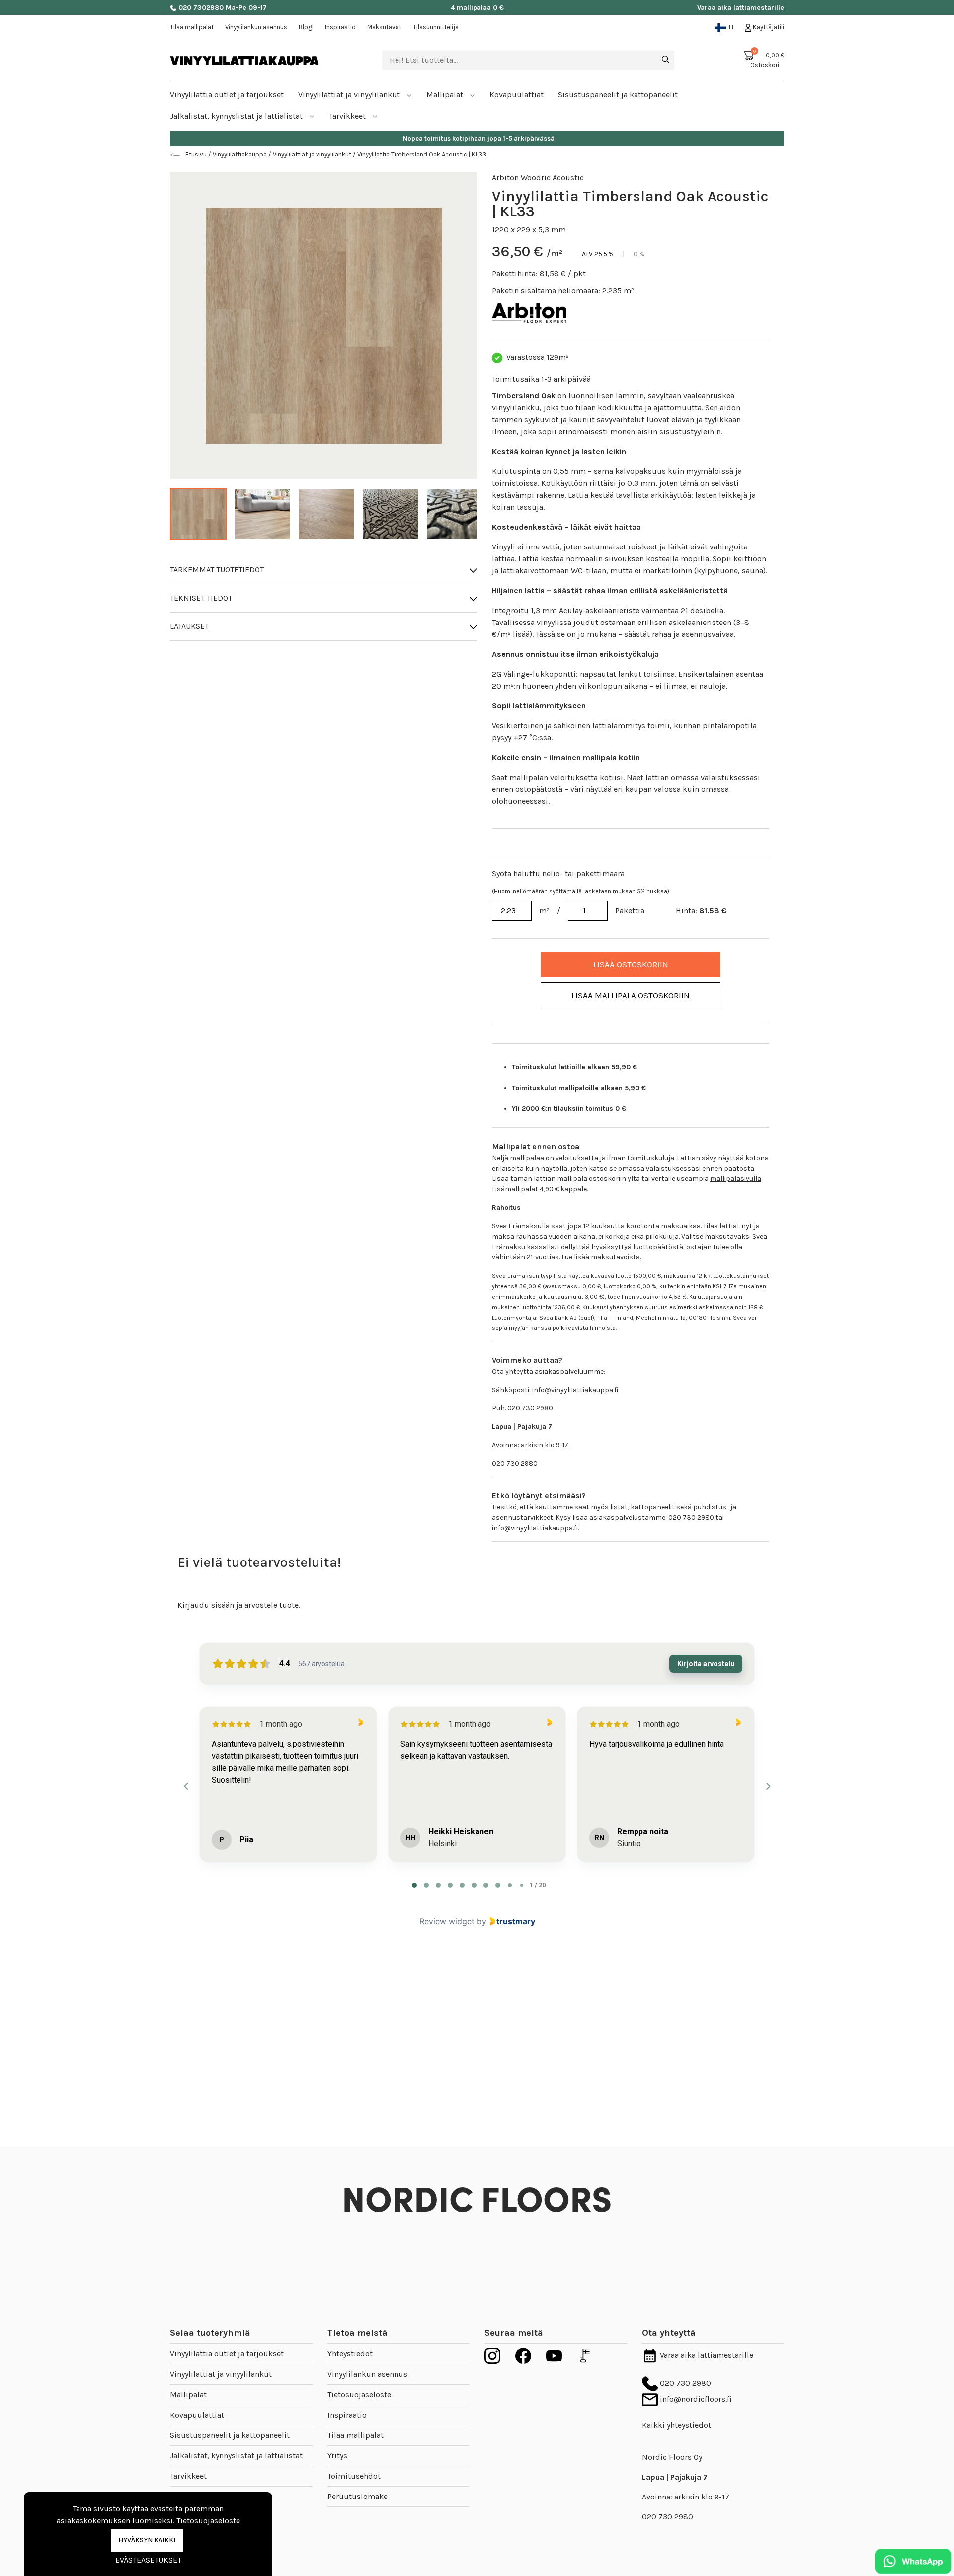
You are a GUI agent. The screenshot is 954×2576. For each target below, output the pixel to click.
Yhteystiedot (350, 2354)
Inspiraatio (340, 27)
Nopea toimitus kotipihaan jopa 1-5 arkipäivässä (477, 138)
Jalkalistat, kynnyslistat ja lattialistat (237, 116)
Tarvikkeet (348, 116)
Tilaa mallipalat (192, 27)
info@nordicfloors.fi (695, 2399)
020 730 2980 (684, 2383)
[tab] (414, 1885)
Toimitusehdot (354, 2476)
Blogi (306, 27)
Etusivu (197, 154)
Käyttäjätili (768, 27)
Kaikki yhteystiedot (676, 2425)
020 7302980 (200, 8)
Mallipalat (446, 95)
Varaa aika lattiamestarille (741, 8)
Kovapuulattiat (197, 2415)
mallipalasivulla (736, 1179)
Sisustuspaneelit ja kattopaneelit (230, 2435)
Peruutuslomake (358, 2496)
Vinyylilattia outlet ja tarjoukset (227, 2354)
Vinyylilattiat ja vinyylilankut (350, 95)
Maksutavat (384, 27)
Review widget (447, 1921)
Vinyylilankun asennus (256, 27)
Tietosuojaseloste (359, 2394)
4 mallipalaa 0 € (477, 8)
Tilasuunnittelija (436, 27)
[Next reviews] (768, 1786)
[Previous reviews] (186, 1786)
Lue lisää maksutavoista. (601, 1257)
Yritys (337, 2456)
